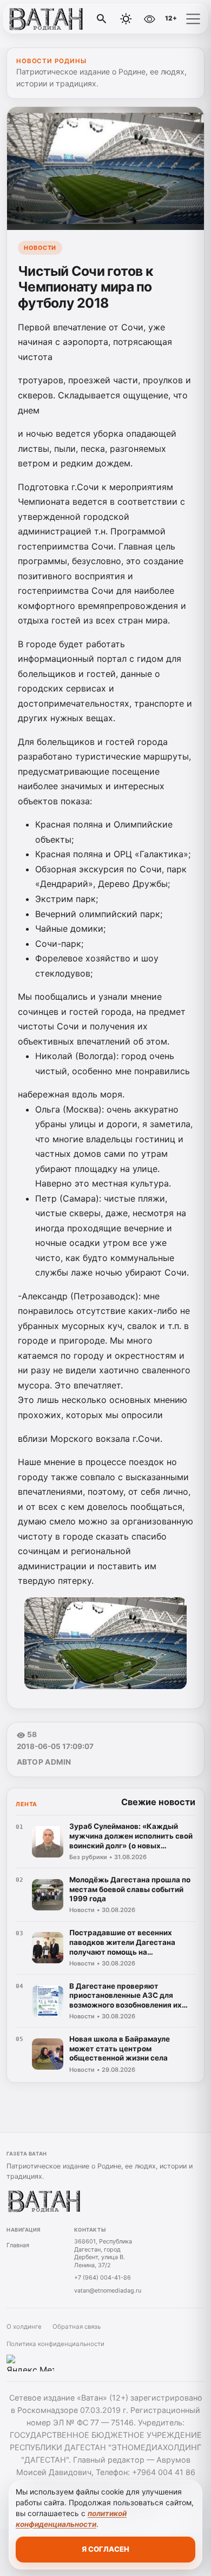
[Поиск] (102, 19)
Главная (18, 2245)
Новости (40, 248)
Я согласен (105, 2549)
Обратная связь (77, 2327)
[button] (193, 19)
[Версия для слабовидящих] (149, 19)
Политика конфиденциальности (55, 2344)
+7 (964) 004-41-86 (103, 2277)
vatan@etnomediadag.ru (108, 2290)
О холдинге (24, 2327)
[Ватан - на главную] (53, 19)
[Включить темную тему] (126, 19)
